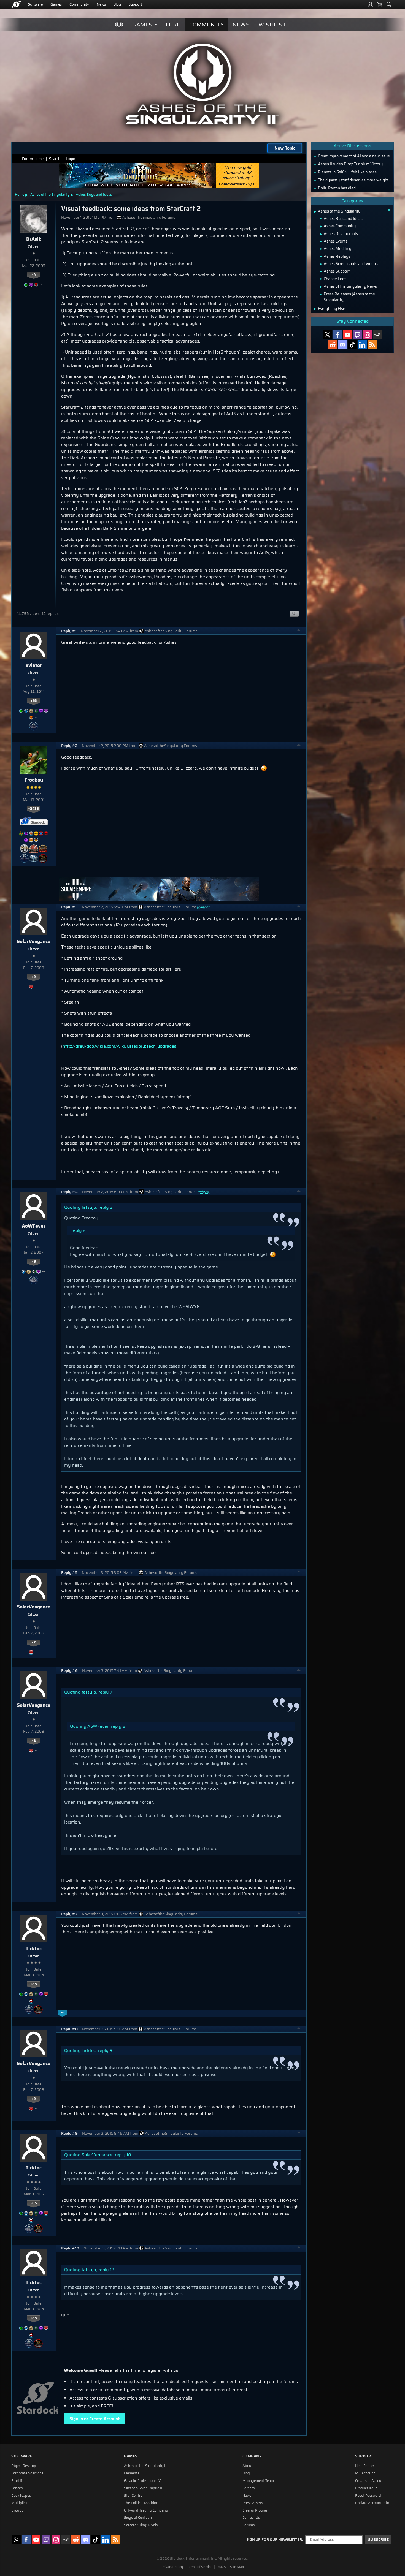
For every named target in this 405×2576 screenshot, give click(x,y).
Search (55, 159)
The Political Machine (141, 2503)
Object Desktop (24, 2466)
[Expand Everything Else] (315, 309)
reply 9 (105, 2051)
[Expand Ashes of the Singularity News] (321, 287)
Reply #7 (69, 1914)
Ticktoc (34, 1949)
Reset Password (368, 2496)
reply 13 (106, 2270)
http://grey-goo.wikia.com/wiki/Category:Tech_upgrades (119, 1046)
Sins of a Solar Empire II (143, 2488)
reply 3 (106, 1207)
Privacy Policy (172, 2567)
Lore (173, 25)
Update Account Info (372, 2503)
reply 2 (79, 1230)
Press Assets (253, 2503)
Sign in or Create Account (94, 2419)
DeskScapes (21, 2496)
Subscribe (378, 2540)
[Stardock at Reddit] (333, 345)
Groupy (17, 2510)
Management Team (258, 2481)
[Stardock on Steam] (377, 335)
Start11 (17, 2481)
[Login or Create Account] (370, 4)
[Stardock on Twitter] (328, 335)
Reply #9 (69, 2133)
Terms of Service (200, 2567)
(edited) (203, 907)
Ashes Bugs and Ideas (94, 195)
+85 (34, 1984)
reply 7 (105, 1692)
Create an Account (370, 2481)
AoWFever (34, 1226)
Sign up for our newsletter (274, 2540)
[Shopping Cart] (380, 4)
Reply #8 (69, 2029)
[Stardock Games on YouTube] (347, 335)
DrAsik (34, 239)
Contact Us (251, 2518)
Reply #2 (69, 746)
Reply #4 (69, 1192)
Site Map (237, 2567)
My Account (365, 2473)
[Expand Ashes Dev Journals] (321, 234)
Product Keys (366, 2488)
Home (20, 195)
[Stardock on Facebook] (337, 335)
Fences (17, 2488)
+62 (34, 701)
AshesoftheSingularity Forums (149, 217)
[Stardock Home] (16, 4)
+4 (34, 275)
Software (35, 4)
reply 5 (118, 1726)
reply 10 (123, 2155)
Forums (249, 2525)
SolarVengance (34, 941)
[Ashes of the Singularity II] (203, 84)
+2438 (34, 809)
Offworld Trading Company (146, 2510)
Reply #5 (69, 1573)
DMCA (221, 2567)
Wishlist (272, 25)
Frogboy (34, 780)
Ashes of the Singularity (50, 195)
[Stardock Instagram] (367, 335)
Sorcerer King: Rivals (141, 2525)
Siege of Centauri (138, 2518)
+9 (34, 1262)
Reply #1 (69, 631)
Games (56, 4)
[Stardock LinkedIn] (362, 345)
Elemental (132, 2473)
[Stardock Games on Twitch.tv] (357, 335)
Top (299, 631)
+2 (34, 977)
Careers (249, 2488)
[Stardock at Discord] (342, 345)
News (101, 4)
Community (79, 4)
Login (71, 159)
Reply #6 (69, 1671)
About (248, 2466)
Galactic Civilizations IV (142, 2481)
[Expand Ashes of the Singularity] (315, 212)
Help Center (365, 2466)
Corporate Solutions (27, 2473)
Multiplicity (21, 2503)
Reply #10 (70, 2248)
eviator (34, 665)
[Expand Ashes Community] (321, 227)
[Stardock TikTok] (352, 345)
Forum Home (33, 159)
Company (252, 2456)
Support (135, 4)
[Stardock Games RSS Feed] (372, 345)
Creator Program (256, 2510)
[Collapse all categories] (389, 210)
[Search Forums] (389, 4)
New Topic (285, 148)
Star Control (134, 2496)
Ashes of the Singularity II (145, 2466)
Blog (117, 4)
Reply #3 (69, 907)
